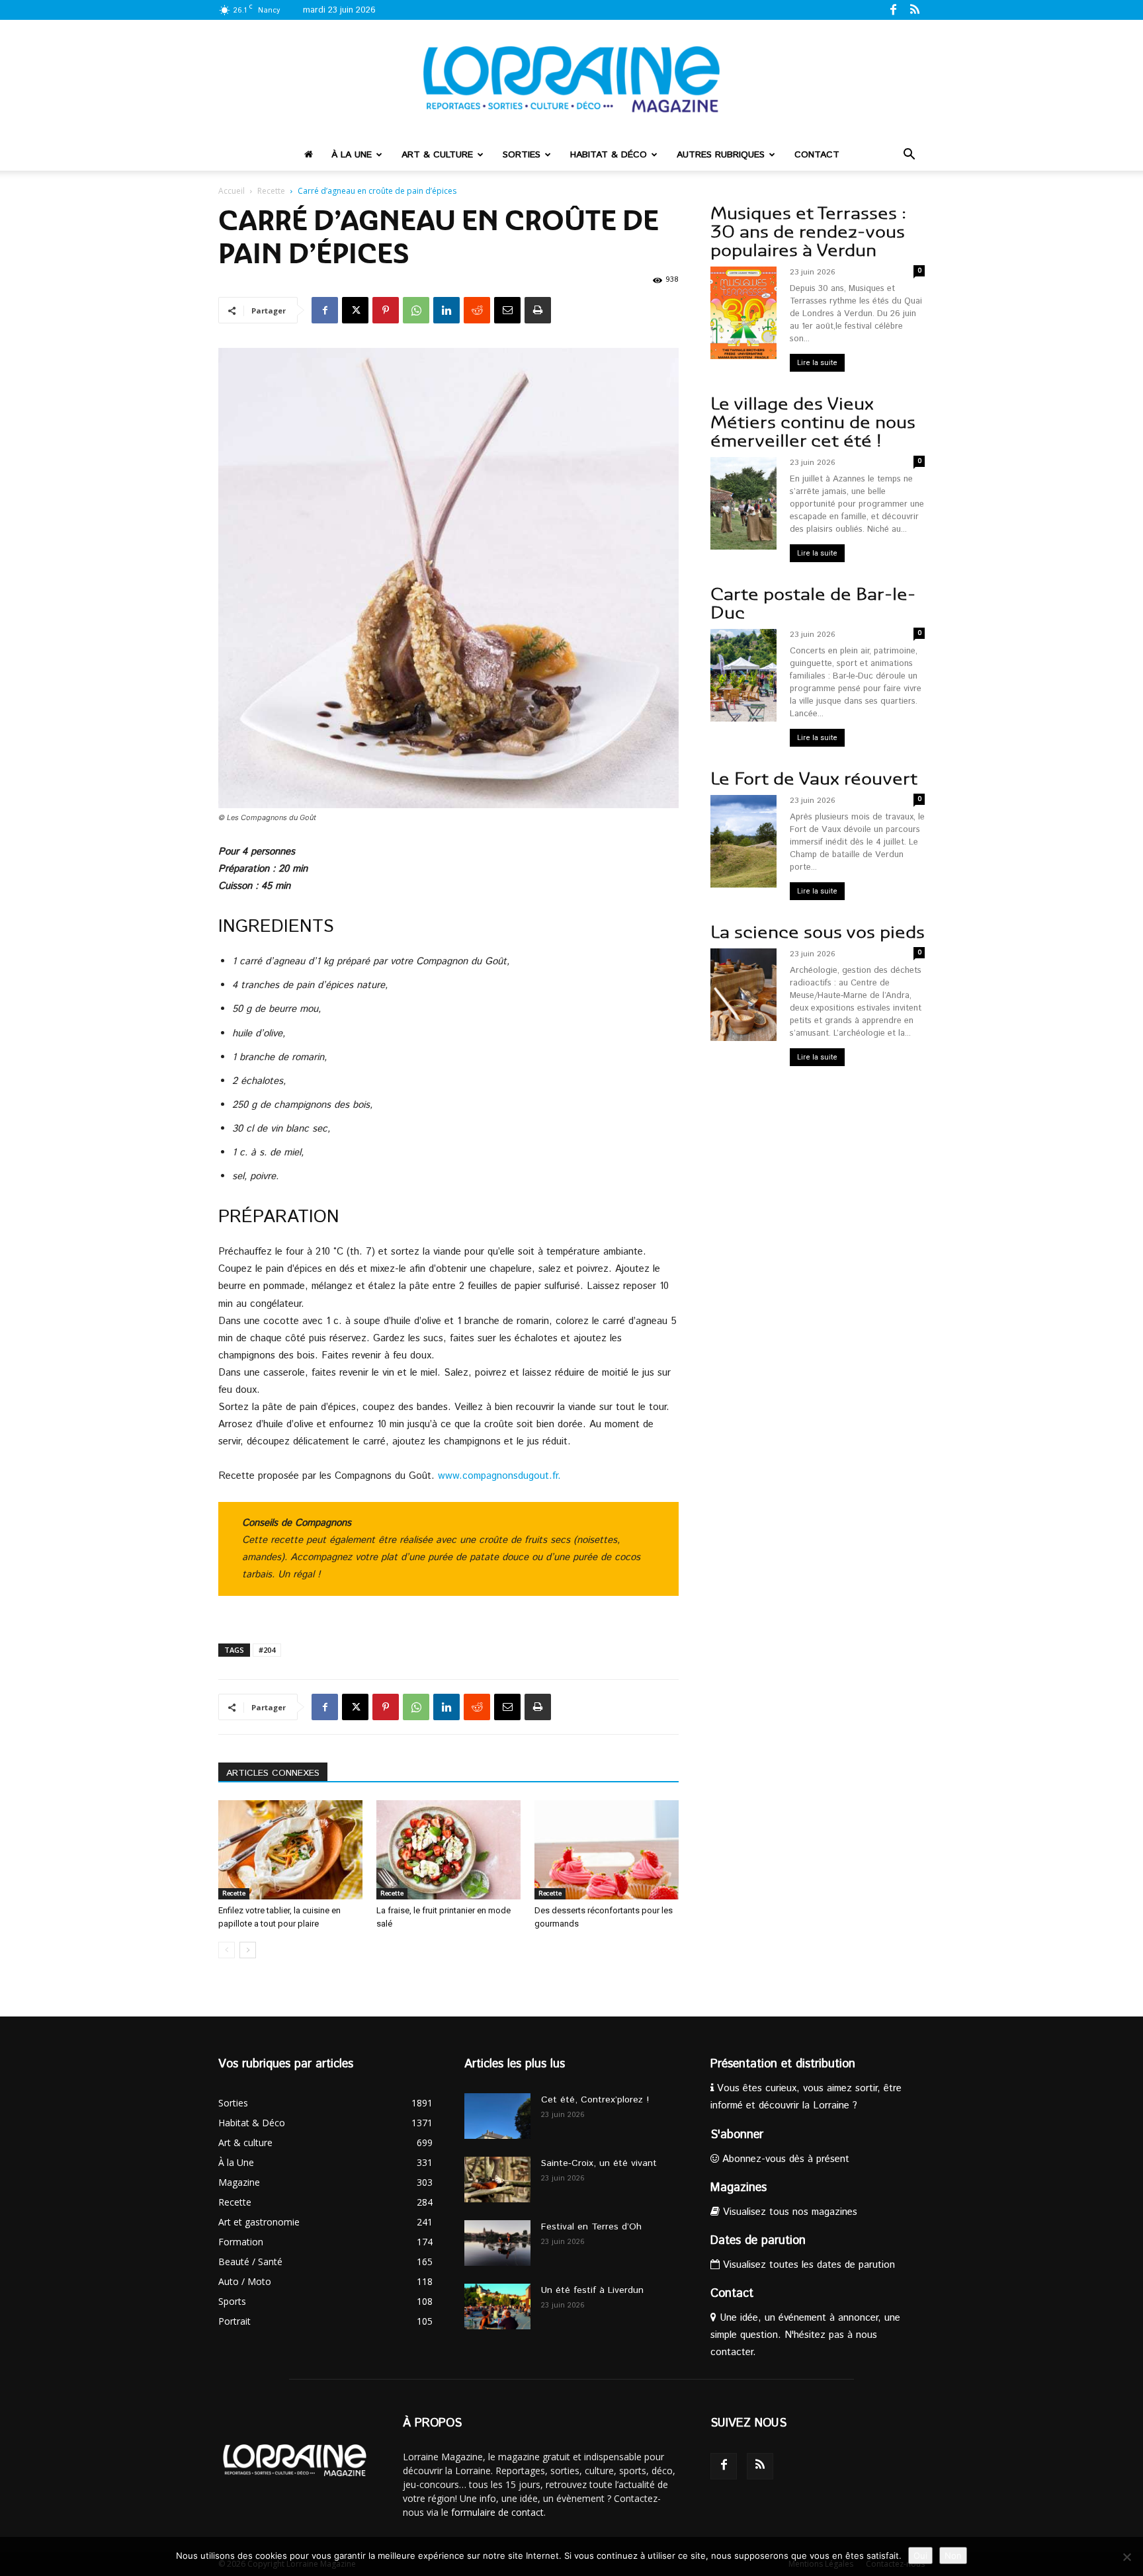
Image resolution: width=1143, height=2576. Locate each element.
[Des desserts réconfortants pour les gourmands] (607, 1850)
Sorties (522, 155)
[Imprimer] (538, 310)
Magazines (739, 2188)
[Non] (1126, 2557)
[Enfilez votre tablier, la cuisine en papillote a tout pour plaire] (290, 1850)
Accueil (232, 191)
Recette (271, 191)
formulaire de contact (497, 2512)
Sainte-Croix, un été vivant (601, 2163)
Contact (817, 155)
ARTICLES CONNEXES (273, 1773)
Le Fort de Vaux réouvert (814, 779)
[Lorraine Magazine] (571, 79)
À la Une (352, 155)
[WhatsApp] (416, 310)
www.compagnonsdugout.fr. (501, 1476)
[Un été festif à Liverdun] (497, 2306)
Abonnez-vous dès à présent (784, 2159)
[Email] (507, 310)
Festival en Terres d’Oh (591, 2227)
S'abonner (737, 2135)
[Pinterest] (386, 310)
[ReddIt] (477, 310)
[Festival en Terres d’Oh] (497, 2243)
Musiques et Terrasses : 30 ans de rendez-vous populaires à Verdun (808, 232)
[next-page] (248, 1950)
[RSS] (915, 9)
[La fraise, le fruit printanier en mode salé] (448, 1850)
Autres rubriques (721, 155)
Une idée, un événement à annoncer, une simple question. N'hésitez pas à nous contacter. (805, 2335)
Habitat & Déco (609, 155)
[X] (355, 310)
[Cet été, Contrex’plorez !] (497, 2116)
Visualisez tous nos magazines (788, 2212)
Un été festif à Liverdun (592, 2290)
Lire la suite (817, 363)
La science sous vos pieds (818, 932)
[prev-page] (227, 1950)
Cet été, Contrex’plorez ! (595, 2100)
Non (953, 2555)
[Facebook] (893, 9)
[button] (909, 156)
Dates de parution (758, 2241)
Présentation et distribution (783, 2064)
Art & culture (437, 155)
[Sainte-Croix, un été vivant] (497, 2180)
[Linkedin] (446, 310)
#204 (267, 1650)
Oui (920, 2555)
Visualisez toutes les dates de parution (807, 2265)
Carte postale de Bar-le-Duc (813, 603)
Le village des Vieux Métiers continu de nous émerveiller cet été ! (813, 422)
